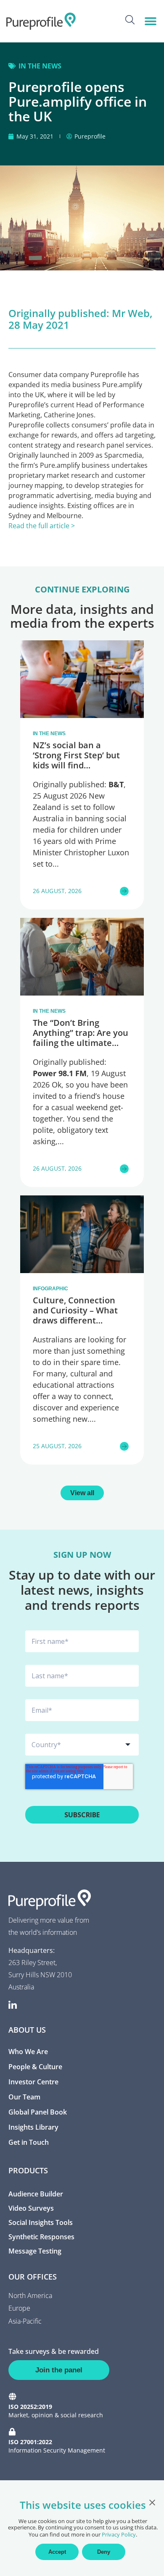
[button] (150, 21)
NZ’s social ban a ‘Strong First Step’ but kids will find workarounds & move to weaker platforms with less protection (82, 770)
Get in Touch (29, 2142)
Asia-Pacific (25, 2321)
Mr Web (131, 313)
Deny (104, 2552)
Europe (19, 2308)
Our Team (24, 2097)
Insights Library (33, 2127)
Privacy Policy (119, 2534)
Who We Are (28, 2052)
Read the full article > (42, 526)
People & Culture (35, 2067)
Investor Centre (33, 2082)
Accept (57, 2552)
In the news (40, 66)
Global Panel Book (38, 2112)
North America (30, 2296)
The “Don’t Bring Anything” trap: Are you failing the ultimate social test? (81, 1038)
